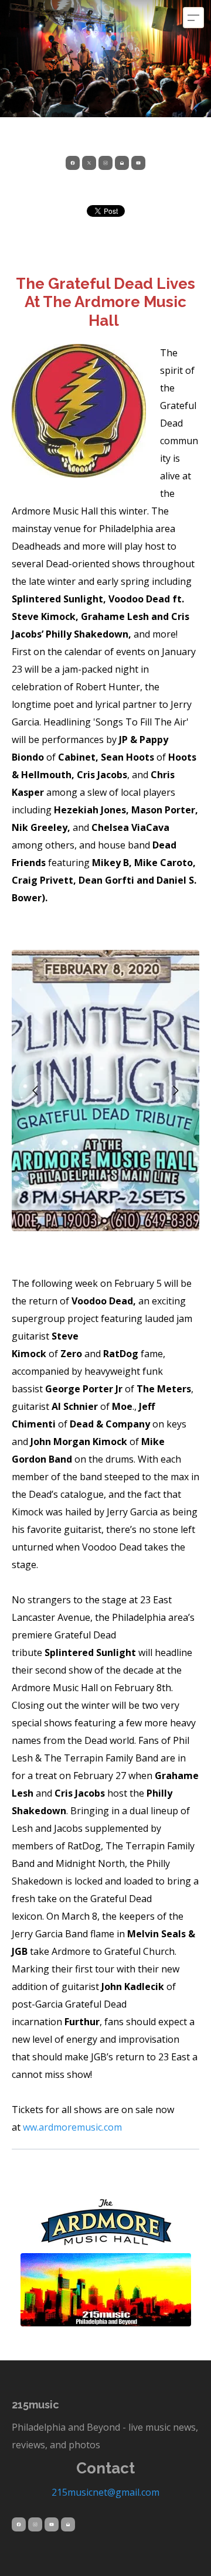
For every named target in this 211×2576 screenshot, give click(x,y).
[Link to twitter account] (89, 163)
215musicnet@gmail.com (105, 2492)
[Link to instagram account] (105, 163)
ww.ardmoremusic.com (72, 2127)
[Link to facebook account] (73, 163)
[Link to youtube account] (138, 163)
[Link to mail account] (122, 163)
